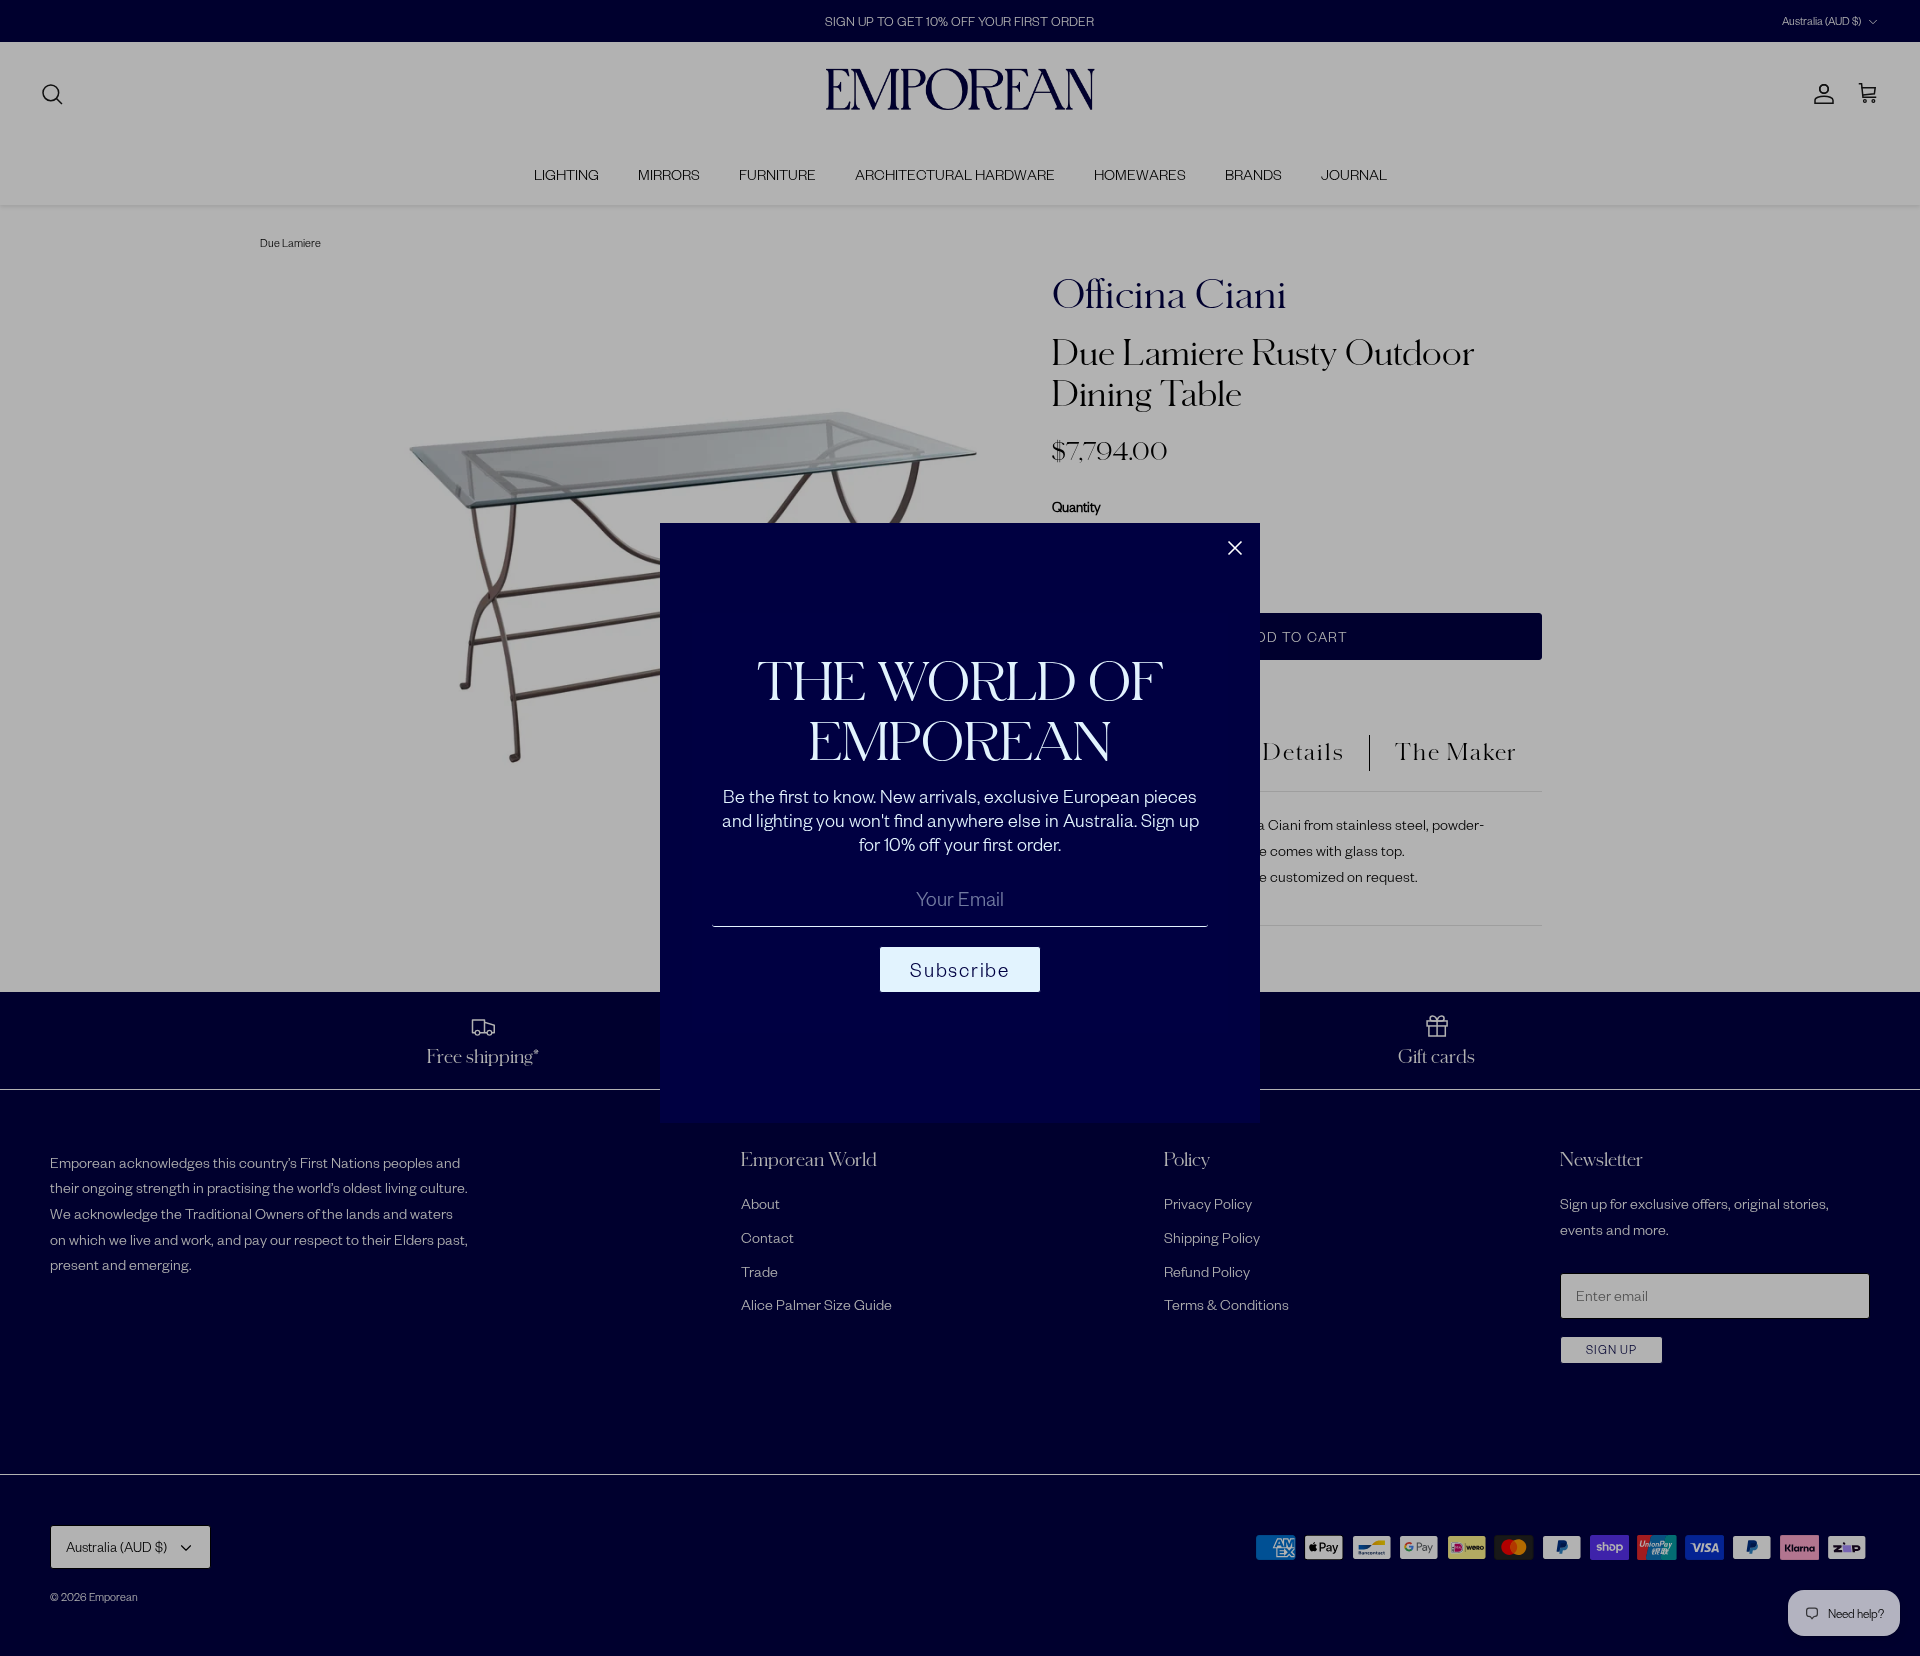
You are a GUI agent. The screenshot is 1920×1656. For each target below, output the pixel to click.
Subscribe (959, 969)
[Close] (1235, 548)
